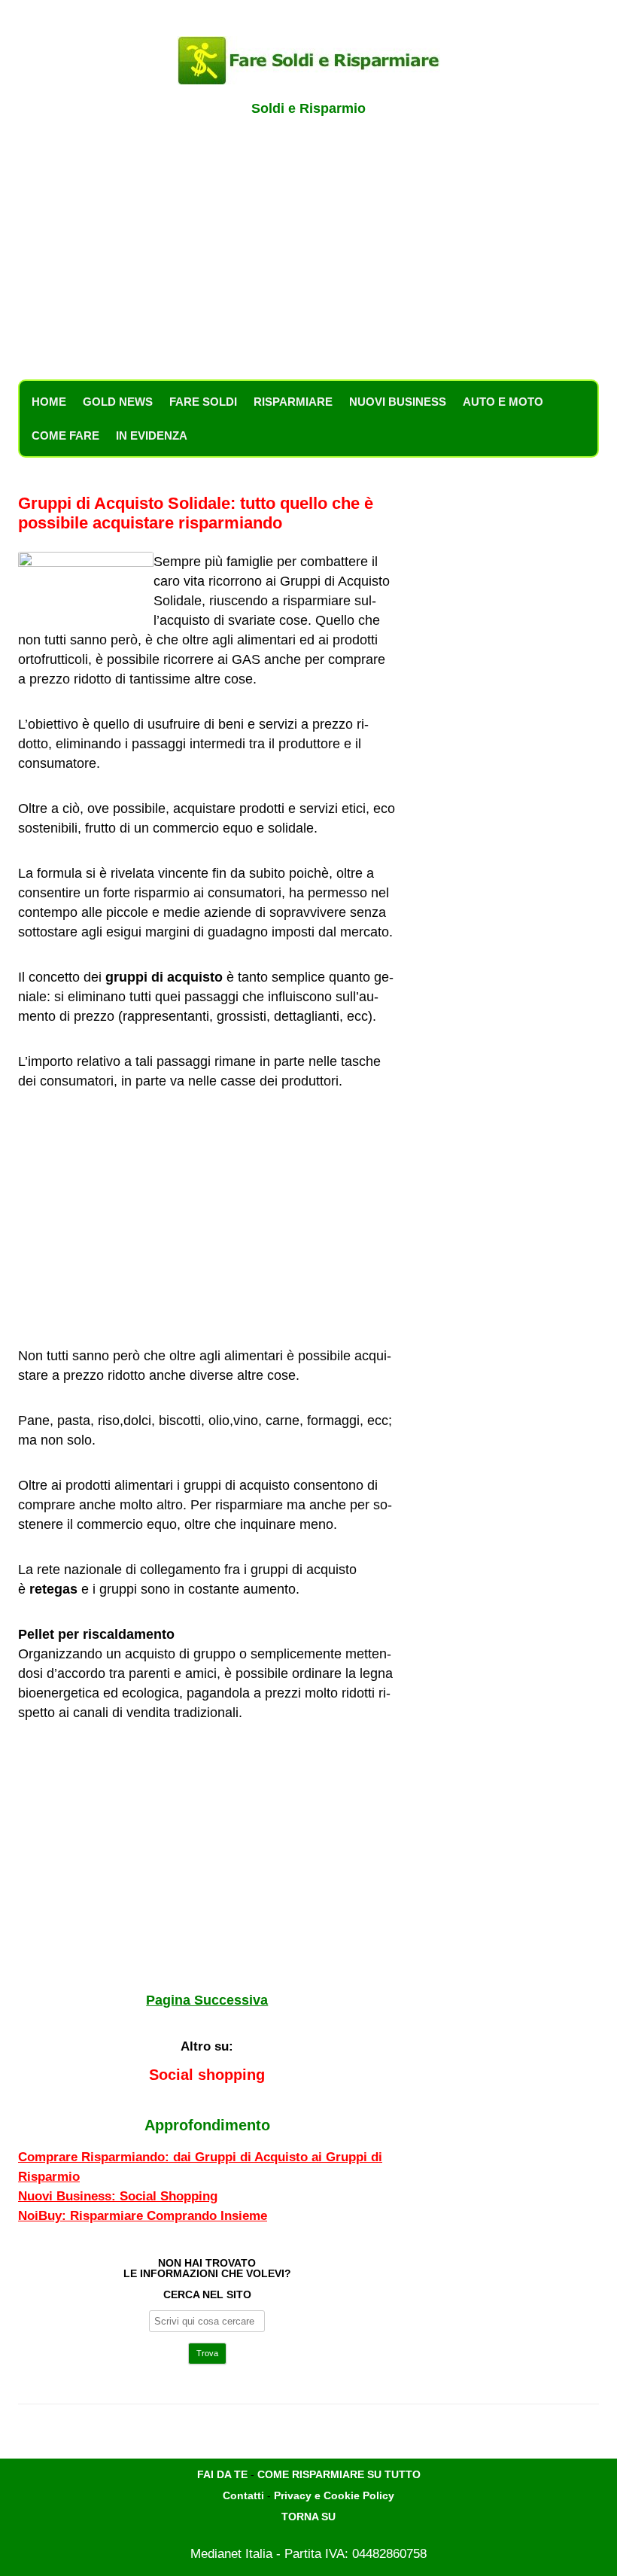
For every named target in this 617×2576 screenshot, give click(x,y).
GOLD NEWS (118, 402)
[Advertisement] (308, 256)
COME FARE (65, 435)
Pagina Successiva (207, 2000)
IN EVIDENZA (152, 435)
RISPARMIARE (293, 402)
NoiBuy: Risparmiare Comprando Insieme (143, 2216)
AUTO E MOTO (503, 402)
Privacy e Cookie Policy (334, 2495)
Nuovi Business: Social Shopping (118, 2196)
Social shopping (207, 2075)
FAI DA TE (222, 2474)
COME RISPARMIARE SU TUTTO (339, 2474)
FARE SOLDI (203, 402)
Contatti (243, 2495)
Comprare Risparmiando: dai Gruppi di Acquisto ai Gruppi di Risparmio (200, 2167)
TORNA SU (308, 2517)
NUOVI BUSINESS (398, 402)
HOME (49, 402)
